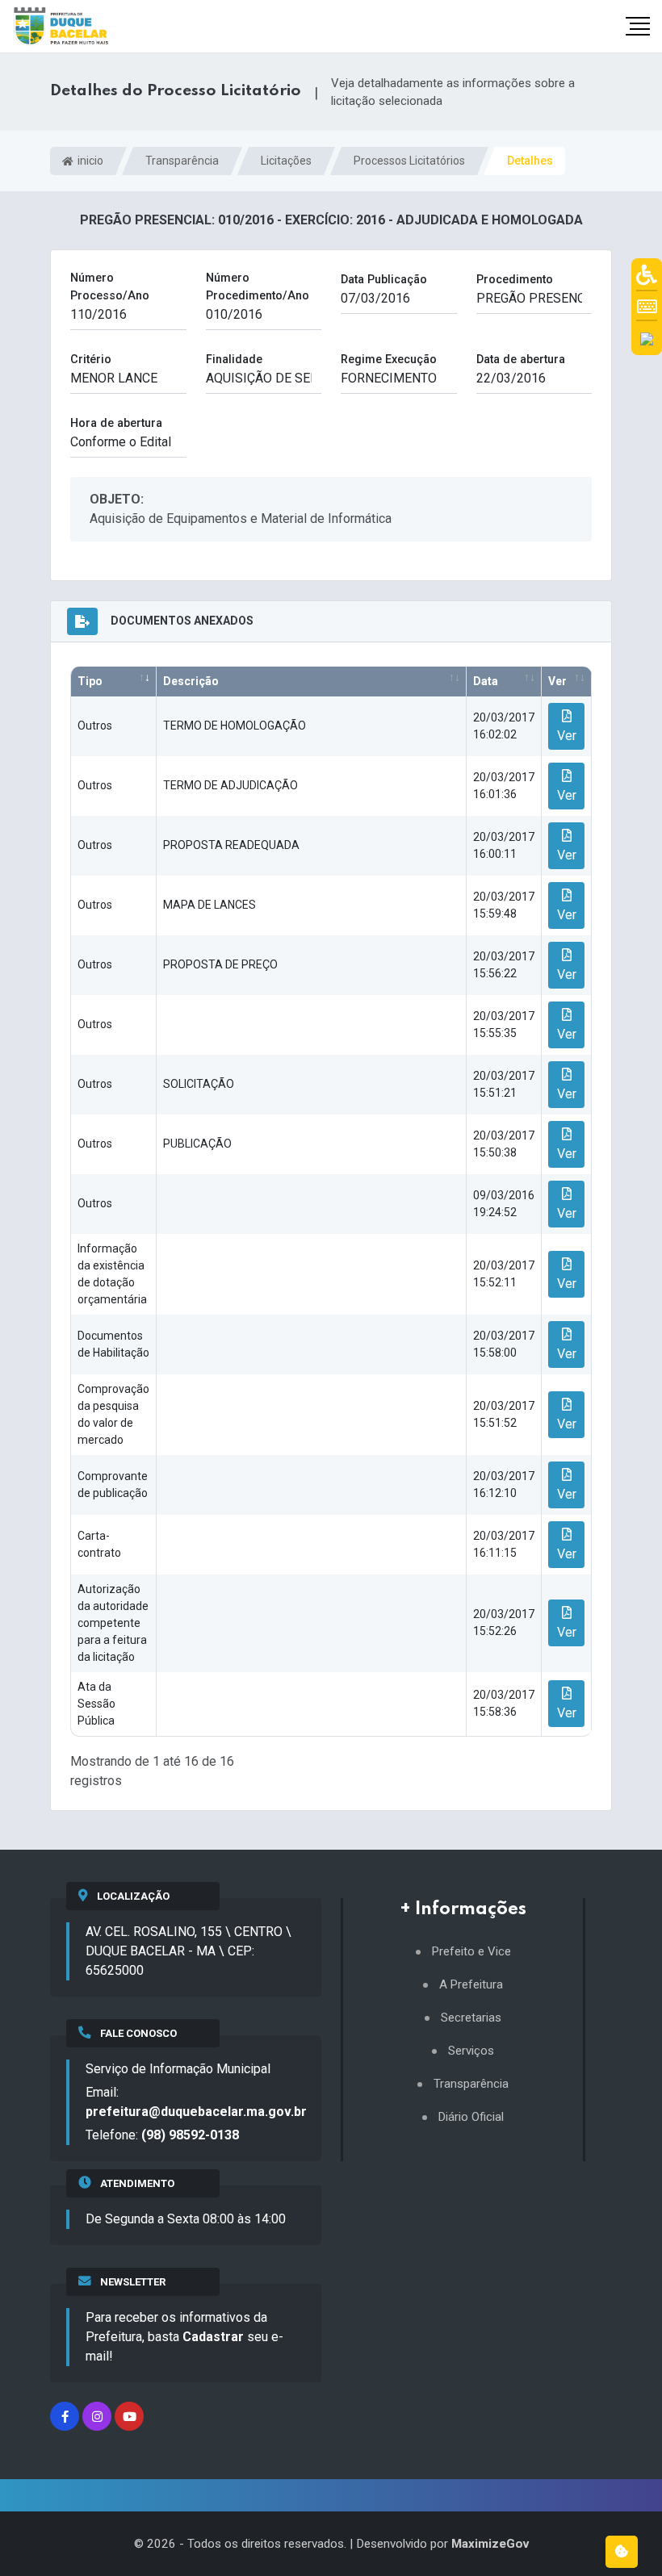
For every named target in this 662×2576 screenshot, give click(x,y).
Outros (95, 726)
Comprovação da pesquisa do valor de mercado (113, 1414)
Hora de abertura (116, 423)
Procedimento (515, 280)
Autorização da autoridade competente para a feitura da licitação (113, 1623)
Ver (557, 681)
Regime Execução (389, 360)
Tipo (90, 681)
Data (486, 681)
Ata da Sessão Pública (96, 1704)
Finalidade (234, 360)
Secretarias (471, 2018)
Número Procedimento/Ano (258, 287)
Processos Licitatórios (409, 161)
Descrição (191, 681)
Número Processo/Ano (110, 287)
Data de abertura (521, 360)
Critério (91, 360)
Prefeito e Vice (471, 1952)
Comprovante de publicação (113, 1485)
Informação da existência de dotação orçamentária (112, 1274)
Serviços (471, 2051)
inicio (89, 161)
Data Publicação (384, 280)
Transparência (182, 161)
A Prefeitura (471, 1985)
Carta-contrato (99, 1544)
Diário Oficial (471, 2117)
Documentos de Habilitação (113, 1344)
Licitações (286, 161)
